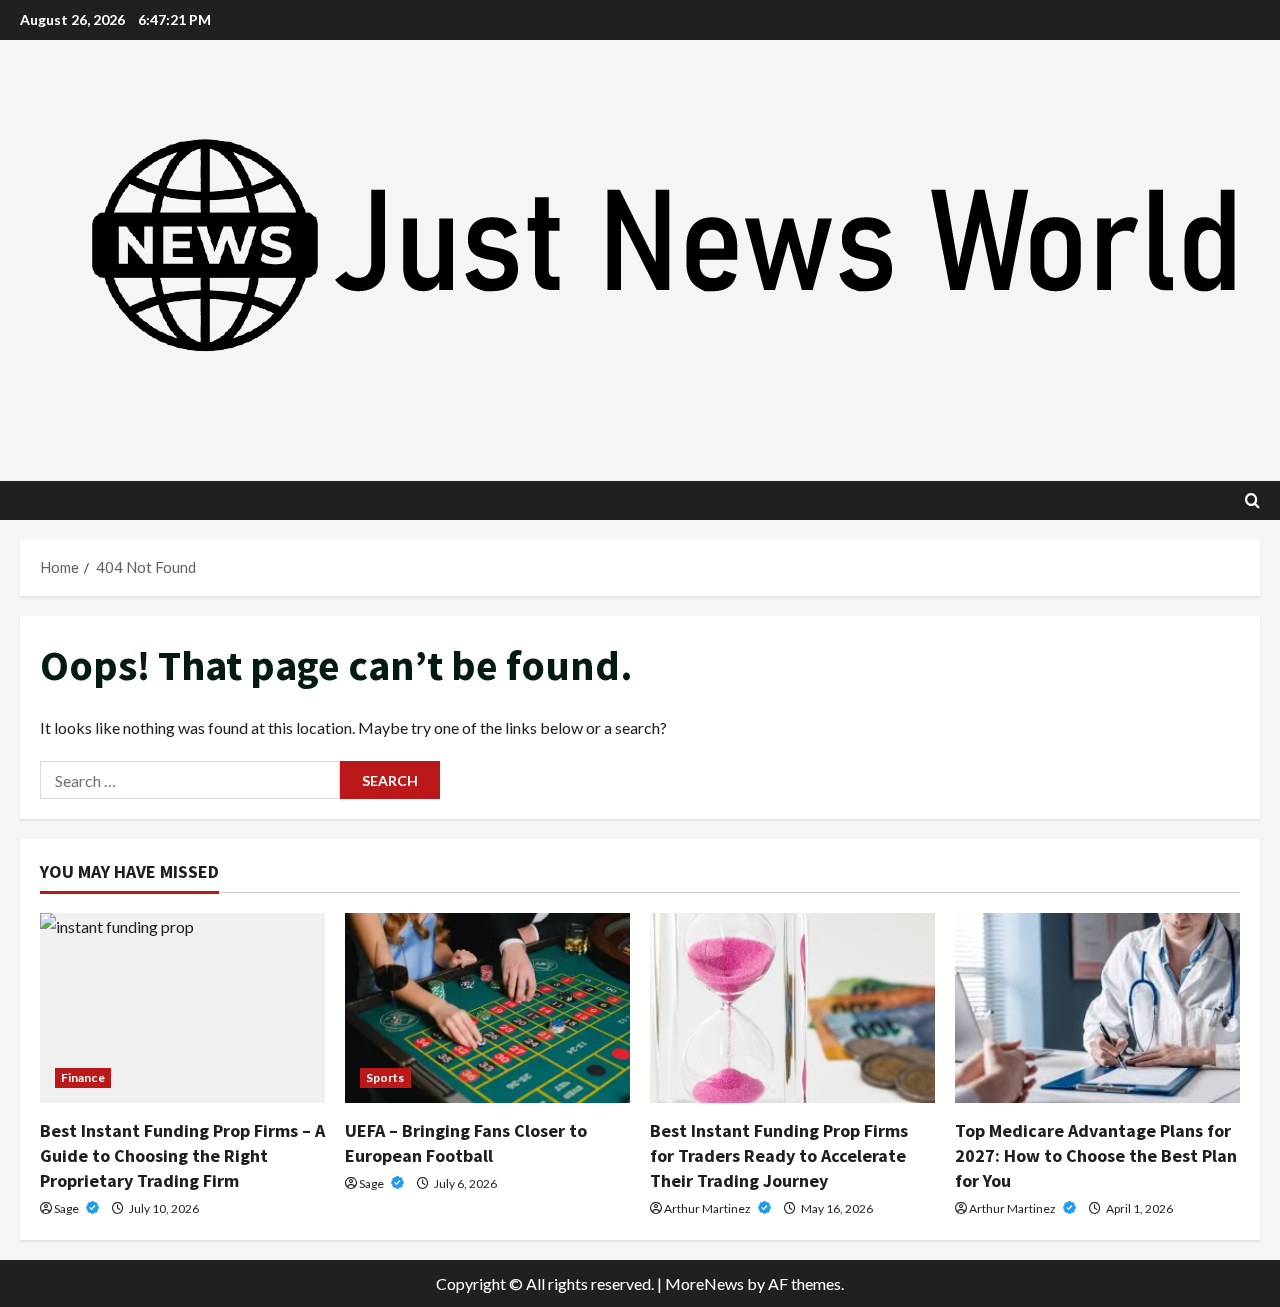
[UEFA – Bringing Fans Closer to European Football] (487, 1008)
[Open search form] (1252, 500)
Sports (385, 1077)
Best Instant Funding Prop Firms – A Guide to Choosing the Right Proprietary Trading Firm (182, 1155)
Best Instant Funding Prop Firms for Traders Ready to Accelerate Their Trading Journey (779, 1155)
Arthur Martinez (708, 1208)
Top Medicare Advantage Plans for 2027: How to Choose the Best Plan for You (1096, 1155)
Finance (83, 1077)
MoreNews (704, 1283)
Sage (67, 1208)
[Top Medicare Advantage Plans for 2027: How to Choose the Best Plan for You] (1097, 1008)
